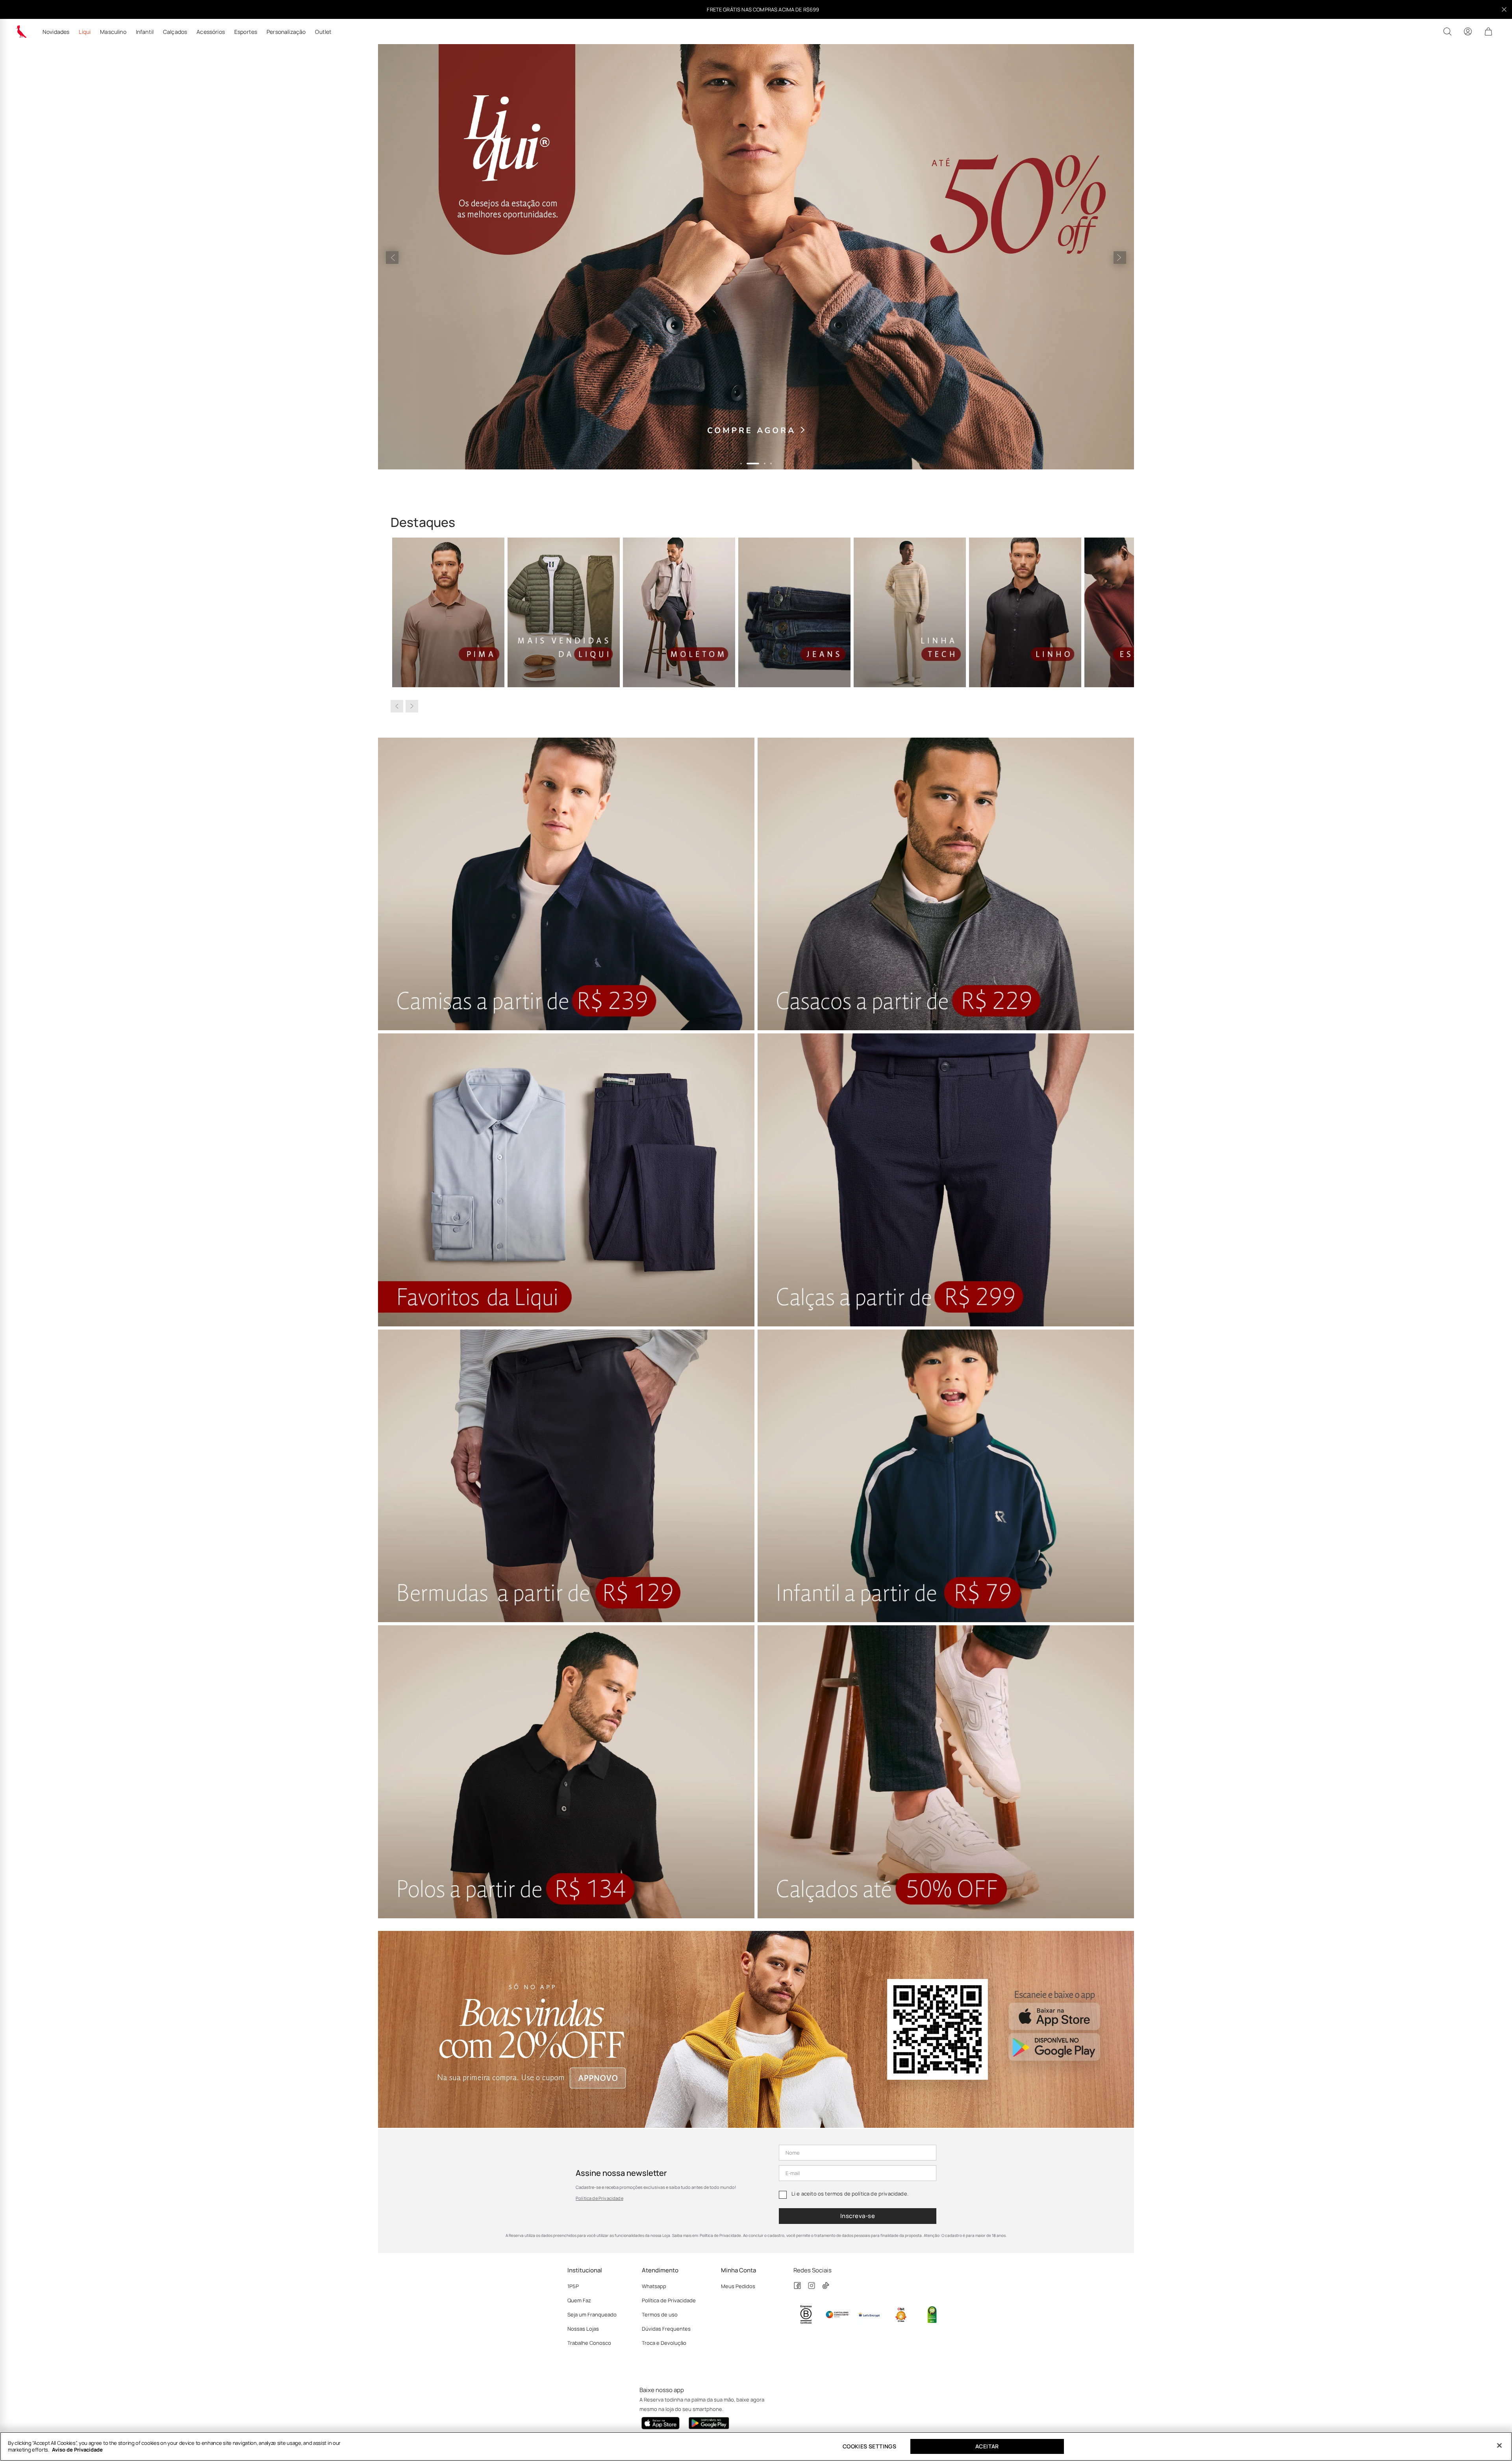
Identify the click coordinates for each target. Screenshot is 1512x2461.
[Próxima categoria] (412, 706)
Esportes (246, 32)
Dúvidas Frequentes (666, 2329)
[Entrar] (1468, 32)
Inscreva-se (858, 2216)
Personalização (286, 32)
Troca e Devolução (664, 2343)
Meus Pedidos (738, 2286)
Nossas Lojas (583, 2329)
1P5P (573, 2286)
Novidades (56, 32)
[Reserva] (21, 32)
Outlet (323, 32)
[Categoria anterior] (397, 706)
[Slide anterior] (392, 258)
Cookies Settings (869, 2446)
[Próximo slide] (1120, 258)
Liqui (85, 32)
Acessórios (211, 32)
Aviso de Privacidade (77, 2450)
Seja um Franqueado (592, 2314)
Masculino (113, 32)
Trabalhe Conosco (589, 2343)
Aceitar (987, 2446)
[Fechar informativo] (1504, 9)
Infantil (145, 32)
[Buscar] (1447, 32)
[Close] (1499, 2446)
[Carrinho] (1488, 32)
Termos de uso (660, 2314)
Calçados (175, 32)
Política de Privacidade (599, 2198)
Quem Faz (579, 2300)
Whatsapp (654, 2286)
